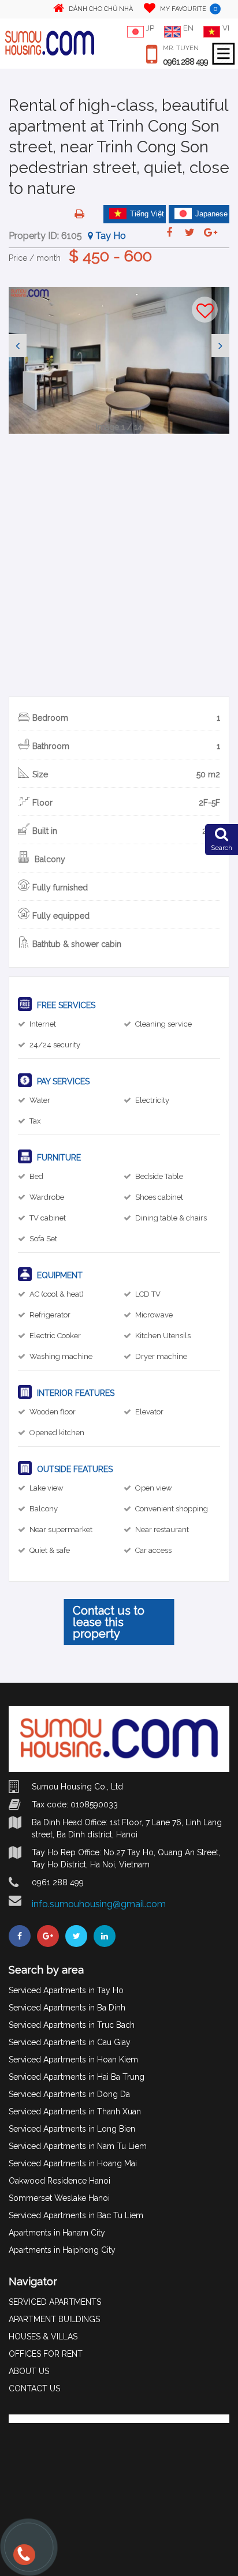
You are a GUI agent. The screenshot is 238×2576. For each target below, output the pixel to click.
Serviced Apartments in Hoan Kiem (73, 2060)
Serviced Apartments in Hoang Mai (73, 2163)
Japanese (211, 214)
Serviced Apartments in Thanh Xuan (75, 2111)
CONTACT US (34, 2388)
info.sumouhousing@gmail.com (99, 1904)
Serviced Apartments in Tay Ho (66, 1990)
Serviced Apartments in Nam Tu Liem (78, 2146)
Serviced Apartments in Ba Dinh (67, 2008)
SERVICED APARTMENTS (55, 2302)
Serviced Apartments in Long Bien (72, 2129)
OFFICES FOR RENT (46, 2354)
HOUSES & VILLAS (43, 2337)
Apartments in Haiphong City (62, 2250)
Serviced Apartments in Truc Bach (72, 2025)
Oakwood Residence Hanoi (59, 2181)
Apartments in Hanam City (57, 2233)
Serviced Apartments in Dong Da (69, 2094)
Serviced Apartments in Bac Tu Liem (76, 2215)
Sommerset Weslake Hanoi (59, 2198)
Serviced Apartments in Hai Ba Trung (77, 2077)
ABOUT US (29, 2371)
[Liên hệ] (25, 2560)
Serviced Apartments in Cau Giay (70, 2042)
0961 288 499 (185, 62)
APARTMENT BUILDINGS (54, 2319)
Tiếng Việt (147, 214)
